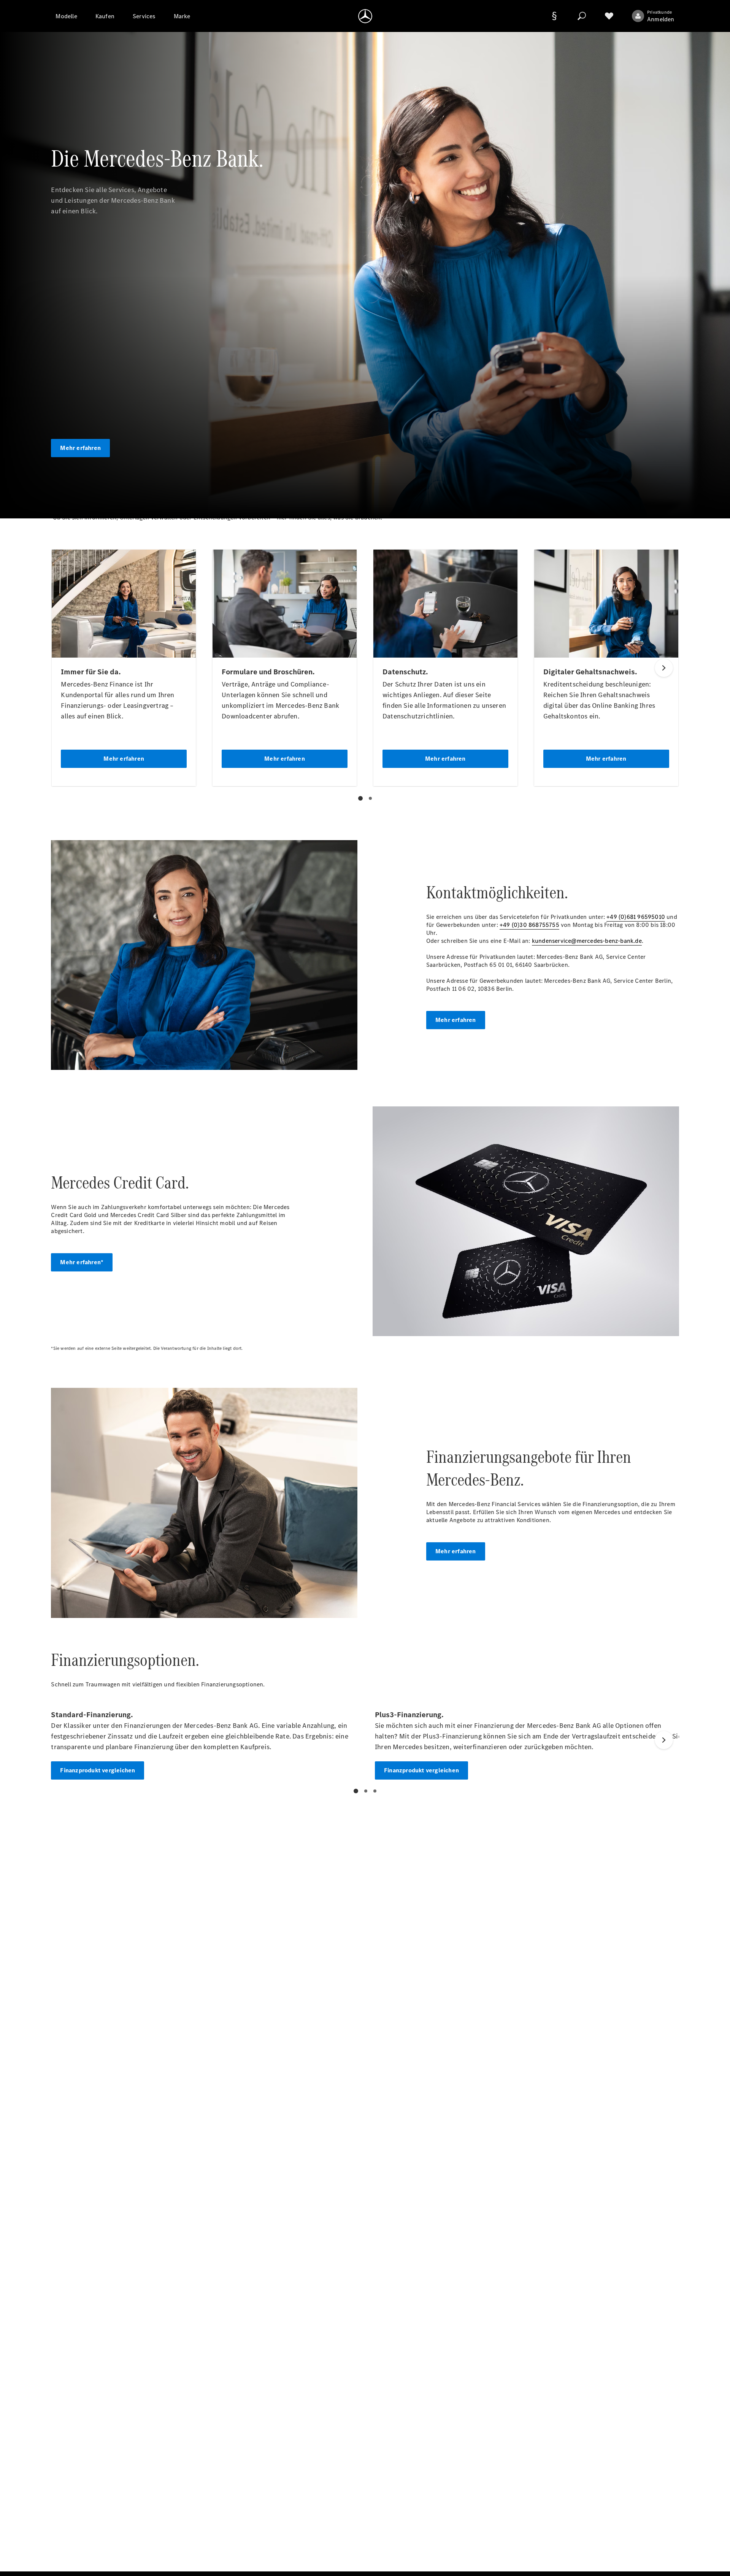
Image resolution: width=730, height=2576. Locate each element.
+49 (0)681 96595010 (636, 917)
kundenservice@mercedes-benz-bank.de (587, 941)
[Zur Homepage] (365, 16)
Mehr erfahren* (82, 1262)
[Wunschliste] (609, 16)
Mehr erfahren (80, 448)
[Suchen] (582, 16)
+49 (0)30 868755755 (529, 925)
